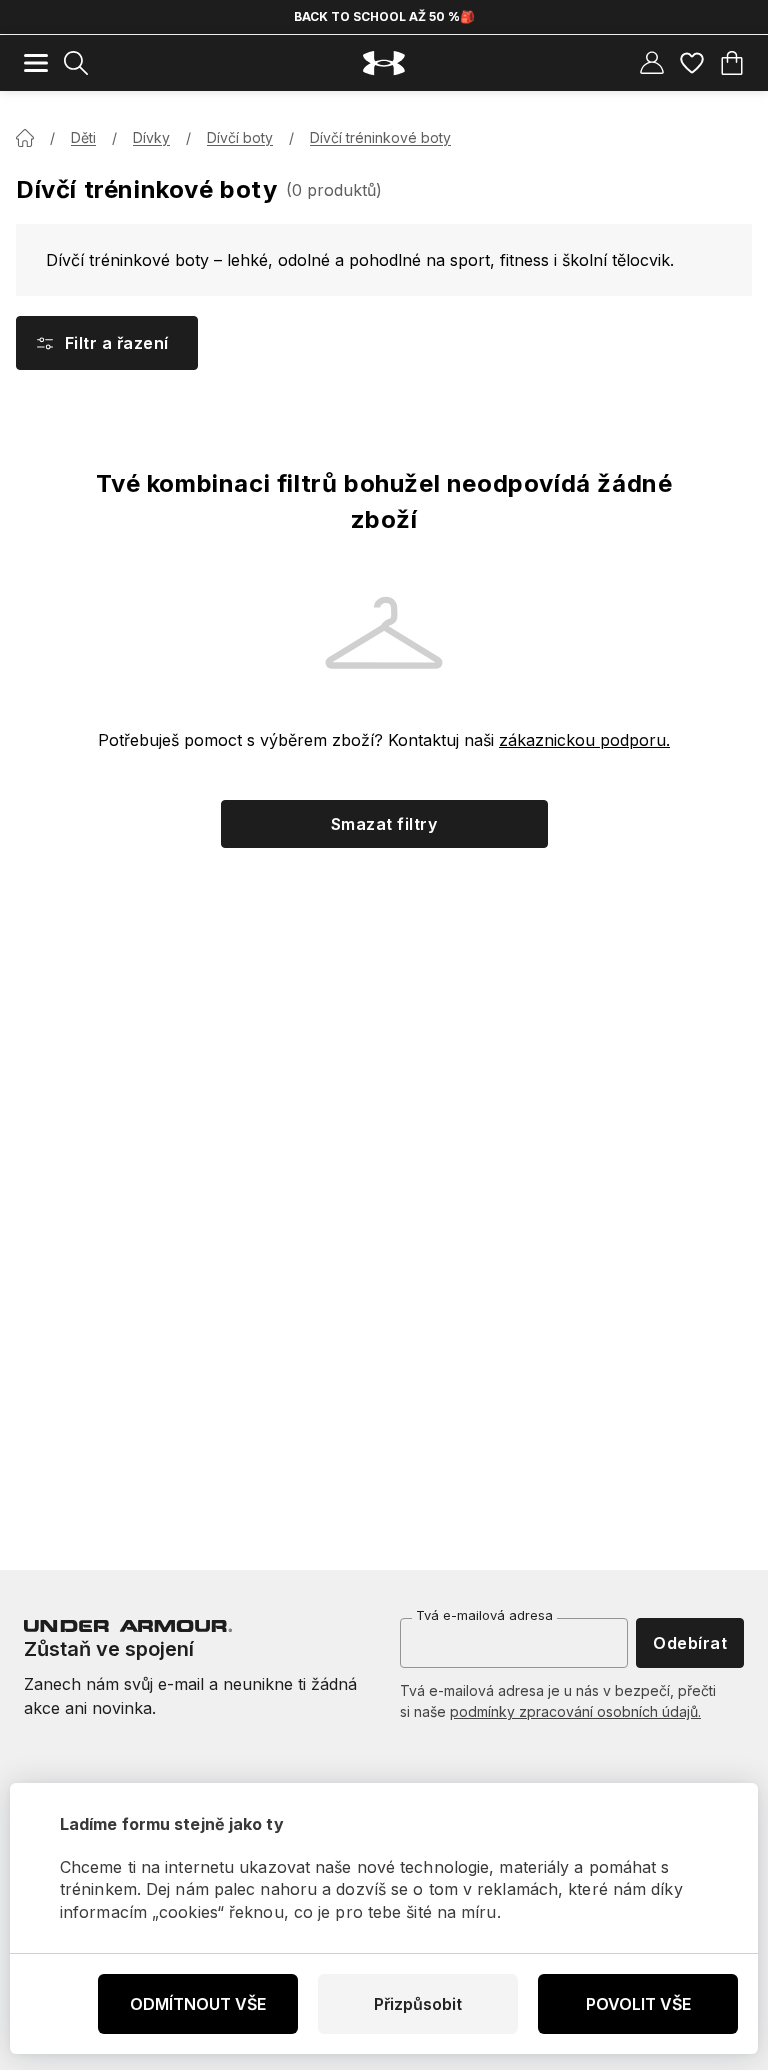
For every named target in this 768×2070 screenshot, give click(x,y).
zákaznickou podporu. (584, 740)
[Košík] (732, 63)
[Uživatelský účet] (652, 63)
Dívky (151, 137)
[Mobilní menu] (36, 63)
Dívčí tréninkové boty (380, 137)
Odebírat (690, 1643)
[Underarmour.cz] (384, 63)
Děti (83, 137)
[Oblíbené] (692, 63)
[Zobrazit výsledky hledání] (76, 63)
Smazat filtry (384, 824)
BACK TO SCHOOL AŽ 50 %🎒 (384, 16)
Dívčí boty (240, 137)
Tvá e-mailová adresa (484, 1615)
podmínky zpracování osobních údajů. (575, 1711)
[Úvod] (25, 138)
